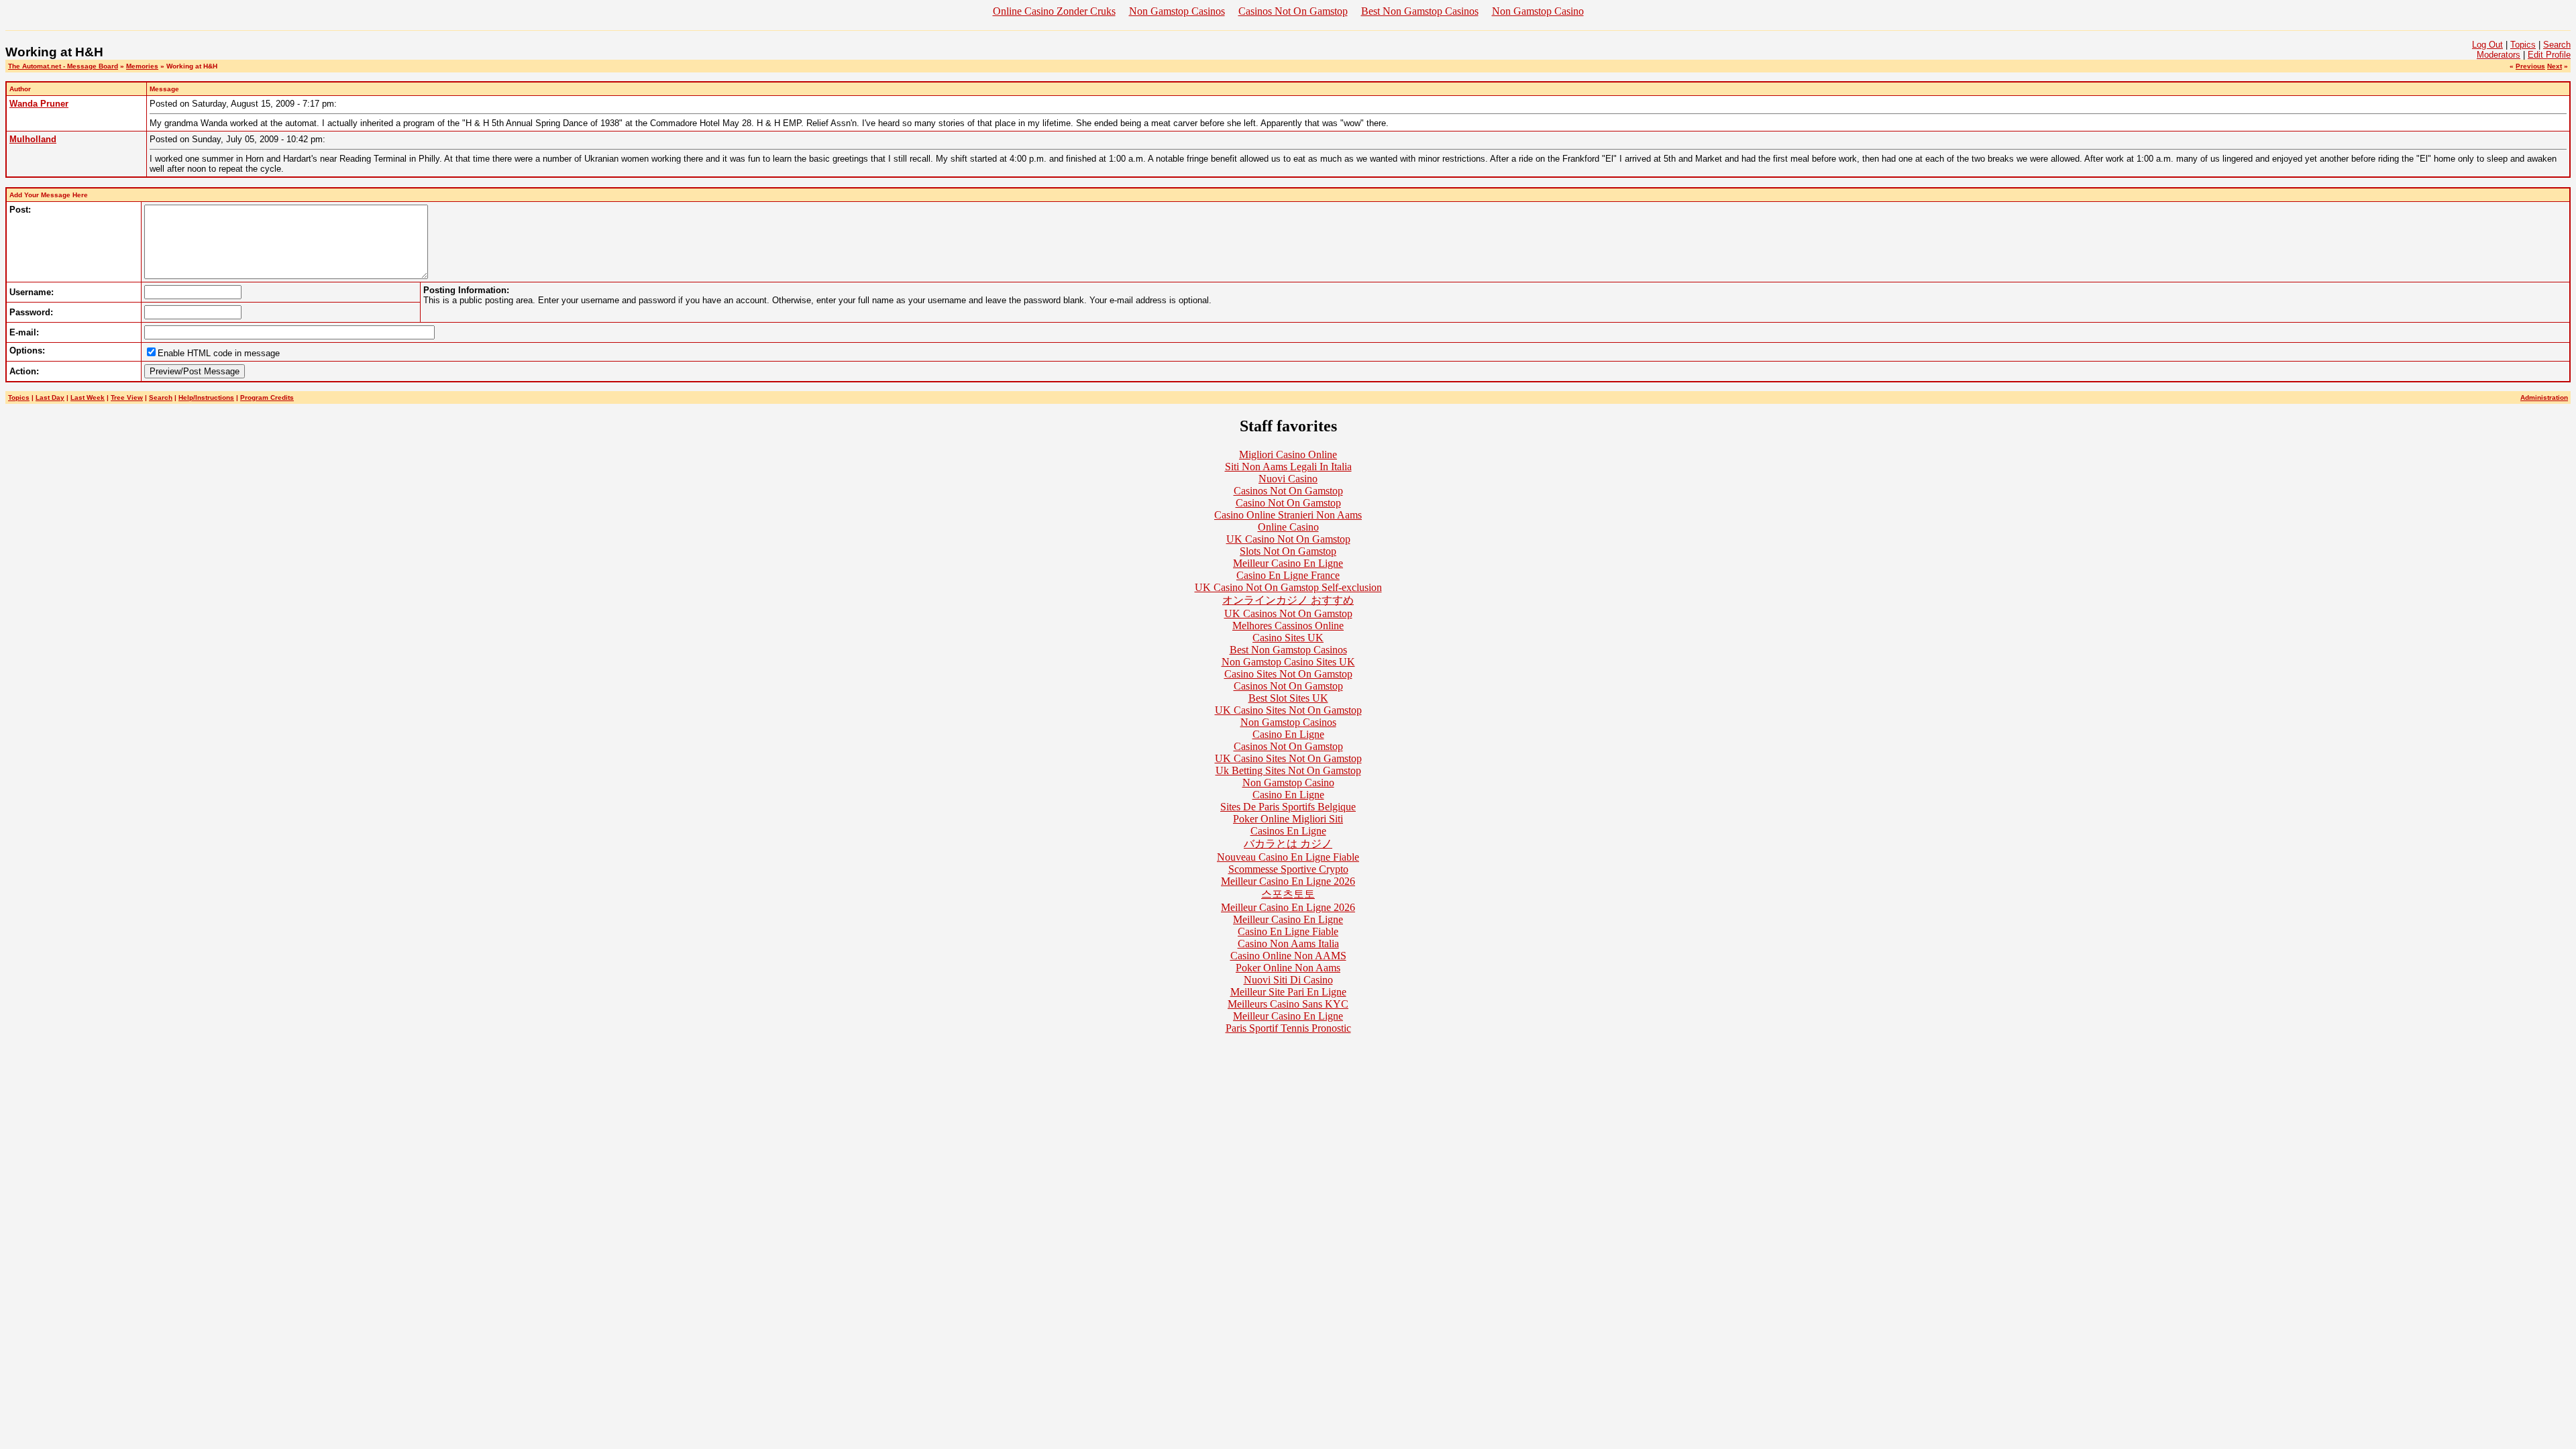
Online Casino (1288, 527)
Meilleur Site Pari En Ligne (1288, 992)
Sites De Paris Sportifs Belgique (1288, 807)
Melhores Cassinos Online (1288, 626)
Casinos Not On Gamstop (1293, 11)
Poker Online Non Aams (1288, 968)
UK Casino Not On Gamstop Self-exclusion (1288, 587)
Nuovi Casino (1288, 479)
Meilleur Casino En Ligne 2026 (1288, 881)
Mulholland (33, 139)
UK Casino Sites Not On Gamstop (1288, 710)
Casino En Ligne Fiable (1288, 931)
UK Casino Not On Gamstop (1288, 539)
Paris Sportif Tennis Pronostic (1288, 1028)
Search (2557, 45)
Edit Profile (2549, 55)
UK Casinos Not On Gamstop (1288, 613)
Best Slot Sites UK (1288, 698)
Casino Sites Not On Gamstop (1288, 674)
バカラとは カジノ (1288, 844)
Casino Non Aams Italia (1288, 944)
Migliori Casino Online (1288, 454)
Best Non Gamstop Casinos (1420, 11)
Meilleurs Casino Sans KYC (1288, 1004)
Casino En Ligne (1288, 734)
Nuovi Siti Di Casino (1288, 980)
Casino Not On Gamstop (1288, 503)
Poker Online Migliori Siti (1288, 819)
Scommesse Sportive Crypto (1288, 869)
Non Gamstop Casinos (1177, 11)
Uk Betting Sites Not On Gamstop (1288, 770)
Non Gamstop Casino (1538, 11)
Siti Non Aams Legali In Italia (1288, 467)
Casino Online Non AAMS (1288, 956)
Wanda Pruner (39, 104)
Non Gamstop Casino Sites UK (1288, 662)
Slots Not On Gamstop (1288, 551)
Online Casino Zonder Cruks (1054, 11)
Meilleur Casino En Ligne (1288, 563)
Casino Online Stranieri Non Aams (1288, 515)
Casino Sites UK (1288, 638)
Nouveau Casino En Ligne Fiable (1288, 857)
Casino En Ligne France (1288, 575)
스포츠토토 (1288, 894)
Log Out (2487, 45)
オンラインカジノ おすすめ (1288, 600)
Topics (2523, 45)
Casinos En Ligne (1288, 831)
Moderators (2499, 55)
